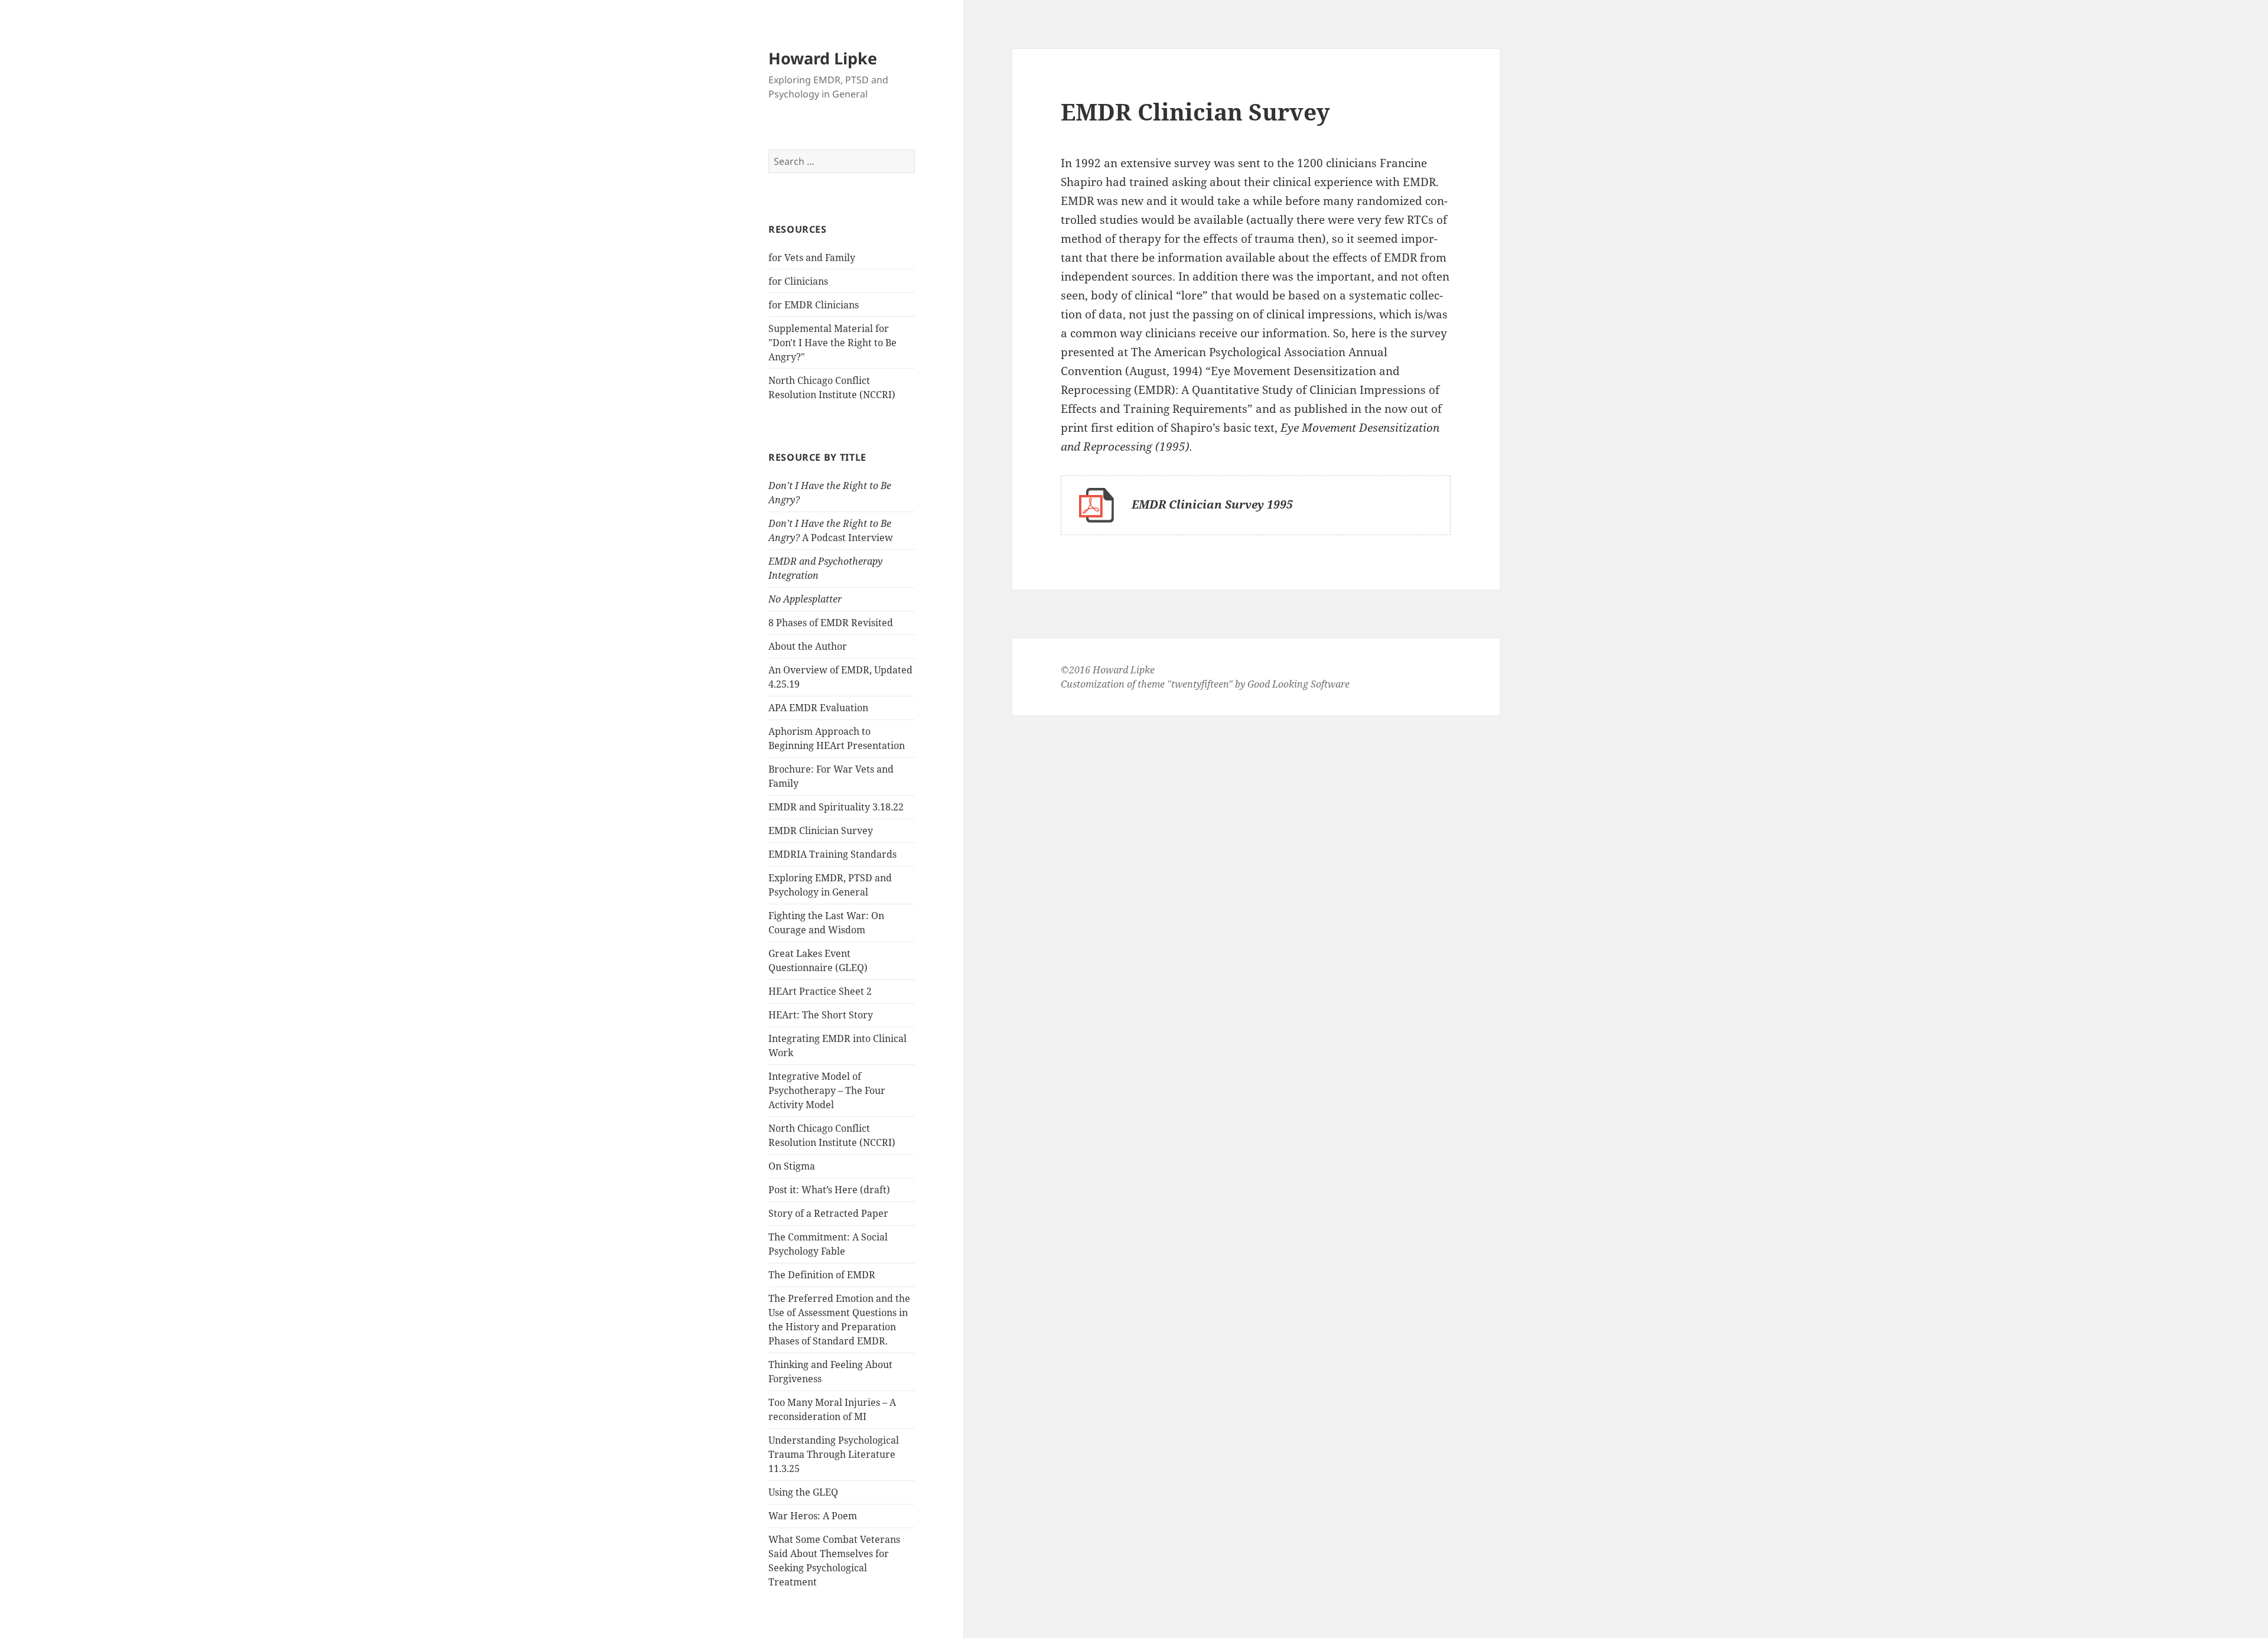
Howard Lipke (823, 58)
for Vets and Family (812, 258)
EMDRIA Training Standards (832, 854)
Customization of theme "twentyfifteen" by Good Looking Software (1205, 684)
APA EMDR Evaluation (818, 708)
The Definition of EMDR (822, 1275)
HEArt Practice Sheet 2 (820, 991)
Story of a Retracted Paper (828, 1213)
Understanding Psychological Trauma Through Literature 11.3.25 (834, 1454)
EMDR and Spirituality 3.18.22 (836, 807)
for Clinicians (798, 281)
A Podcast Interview (831, 530)
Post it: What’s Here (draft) (829, 1190)
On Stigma (792, 1166)
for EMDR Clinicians (814, 305)
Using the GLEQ (803, 1492)
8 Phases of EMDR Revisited (831, 623)
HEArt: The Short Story (821, 1015)
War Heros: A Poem (813, 1516)
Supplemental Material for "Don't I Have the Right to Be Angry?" (832, 343)
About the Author (808, 646)
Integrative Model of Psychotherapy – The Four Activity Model (827, 1090)
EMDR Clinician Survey (821, 831)
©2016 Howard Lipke (1108, 670)
